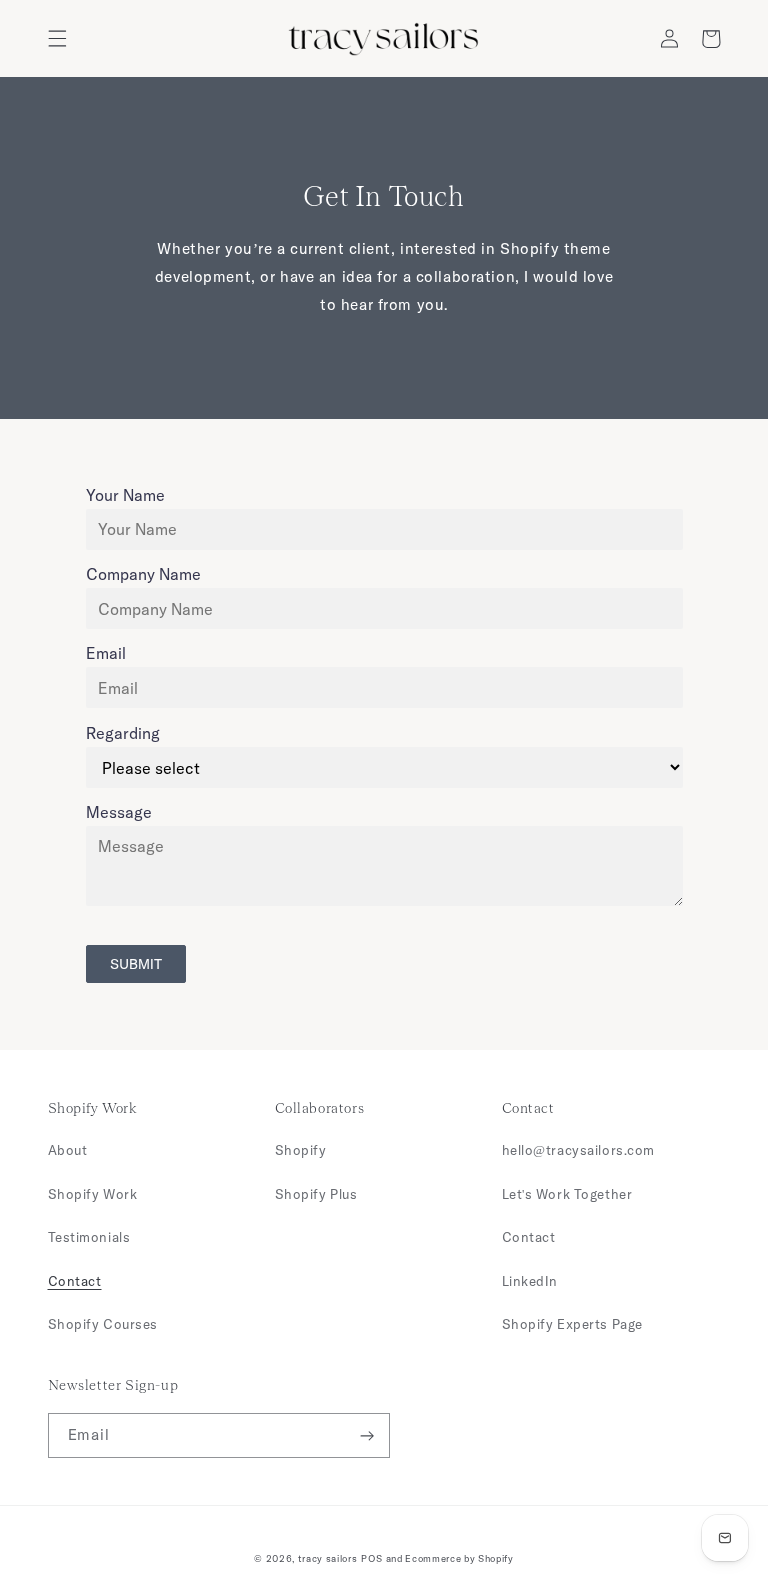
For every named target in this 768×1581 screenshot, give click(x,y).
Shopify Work (93, 1194)
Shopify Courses (103, 1324)
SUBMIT (136, 964)
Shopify (301, 1150)
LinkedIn (530, 1281)
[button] (57, 39)
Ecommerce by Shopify (459, 1558)
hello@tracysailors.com (579, 1150)
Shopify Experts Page (572, 1324)
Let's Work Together (567, 1194)
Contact (75, 1281)
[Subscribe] (368, 1435)
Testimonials (89, 1237)
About (68, 1150)
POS (372, 1558)
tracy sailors (328, 1558)
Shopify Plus (316, 1194)
